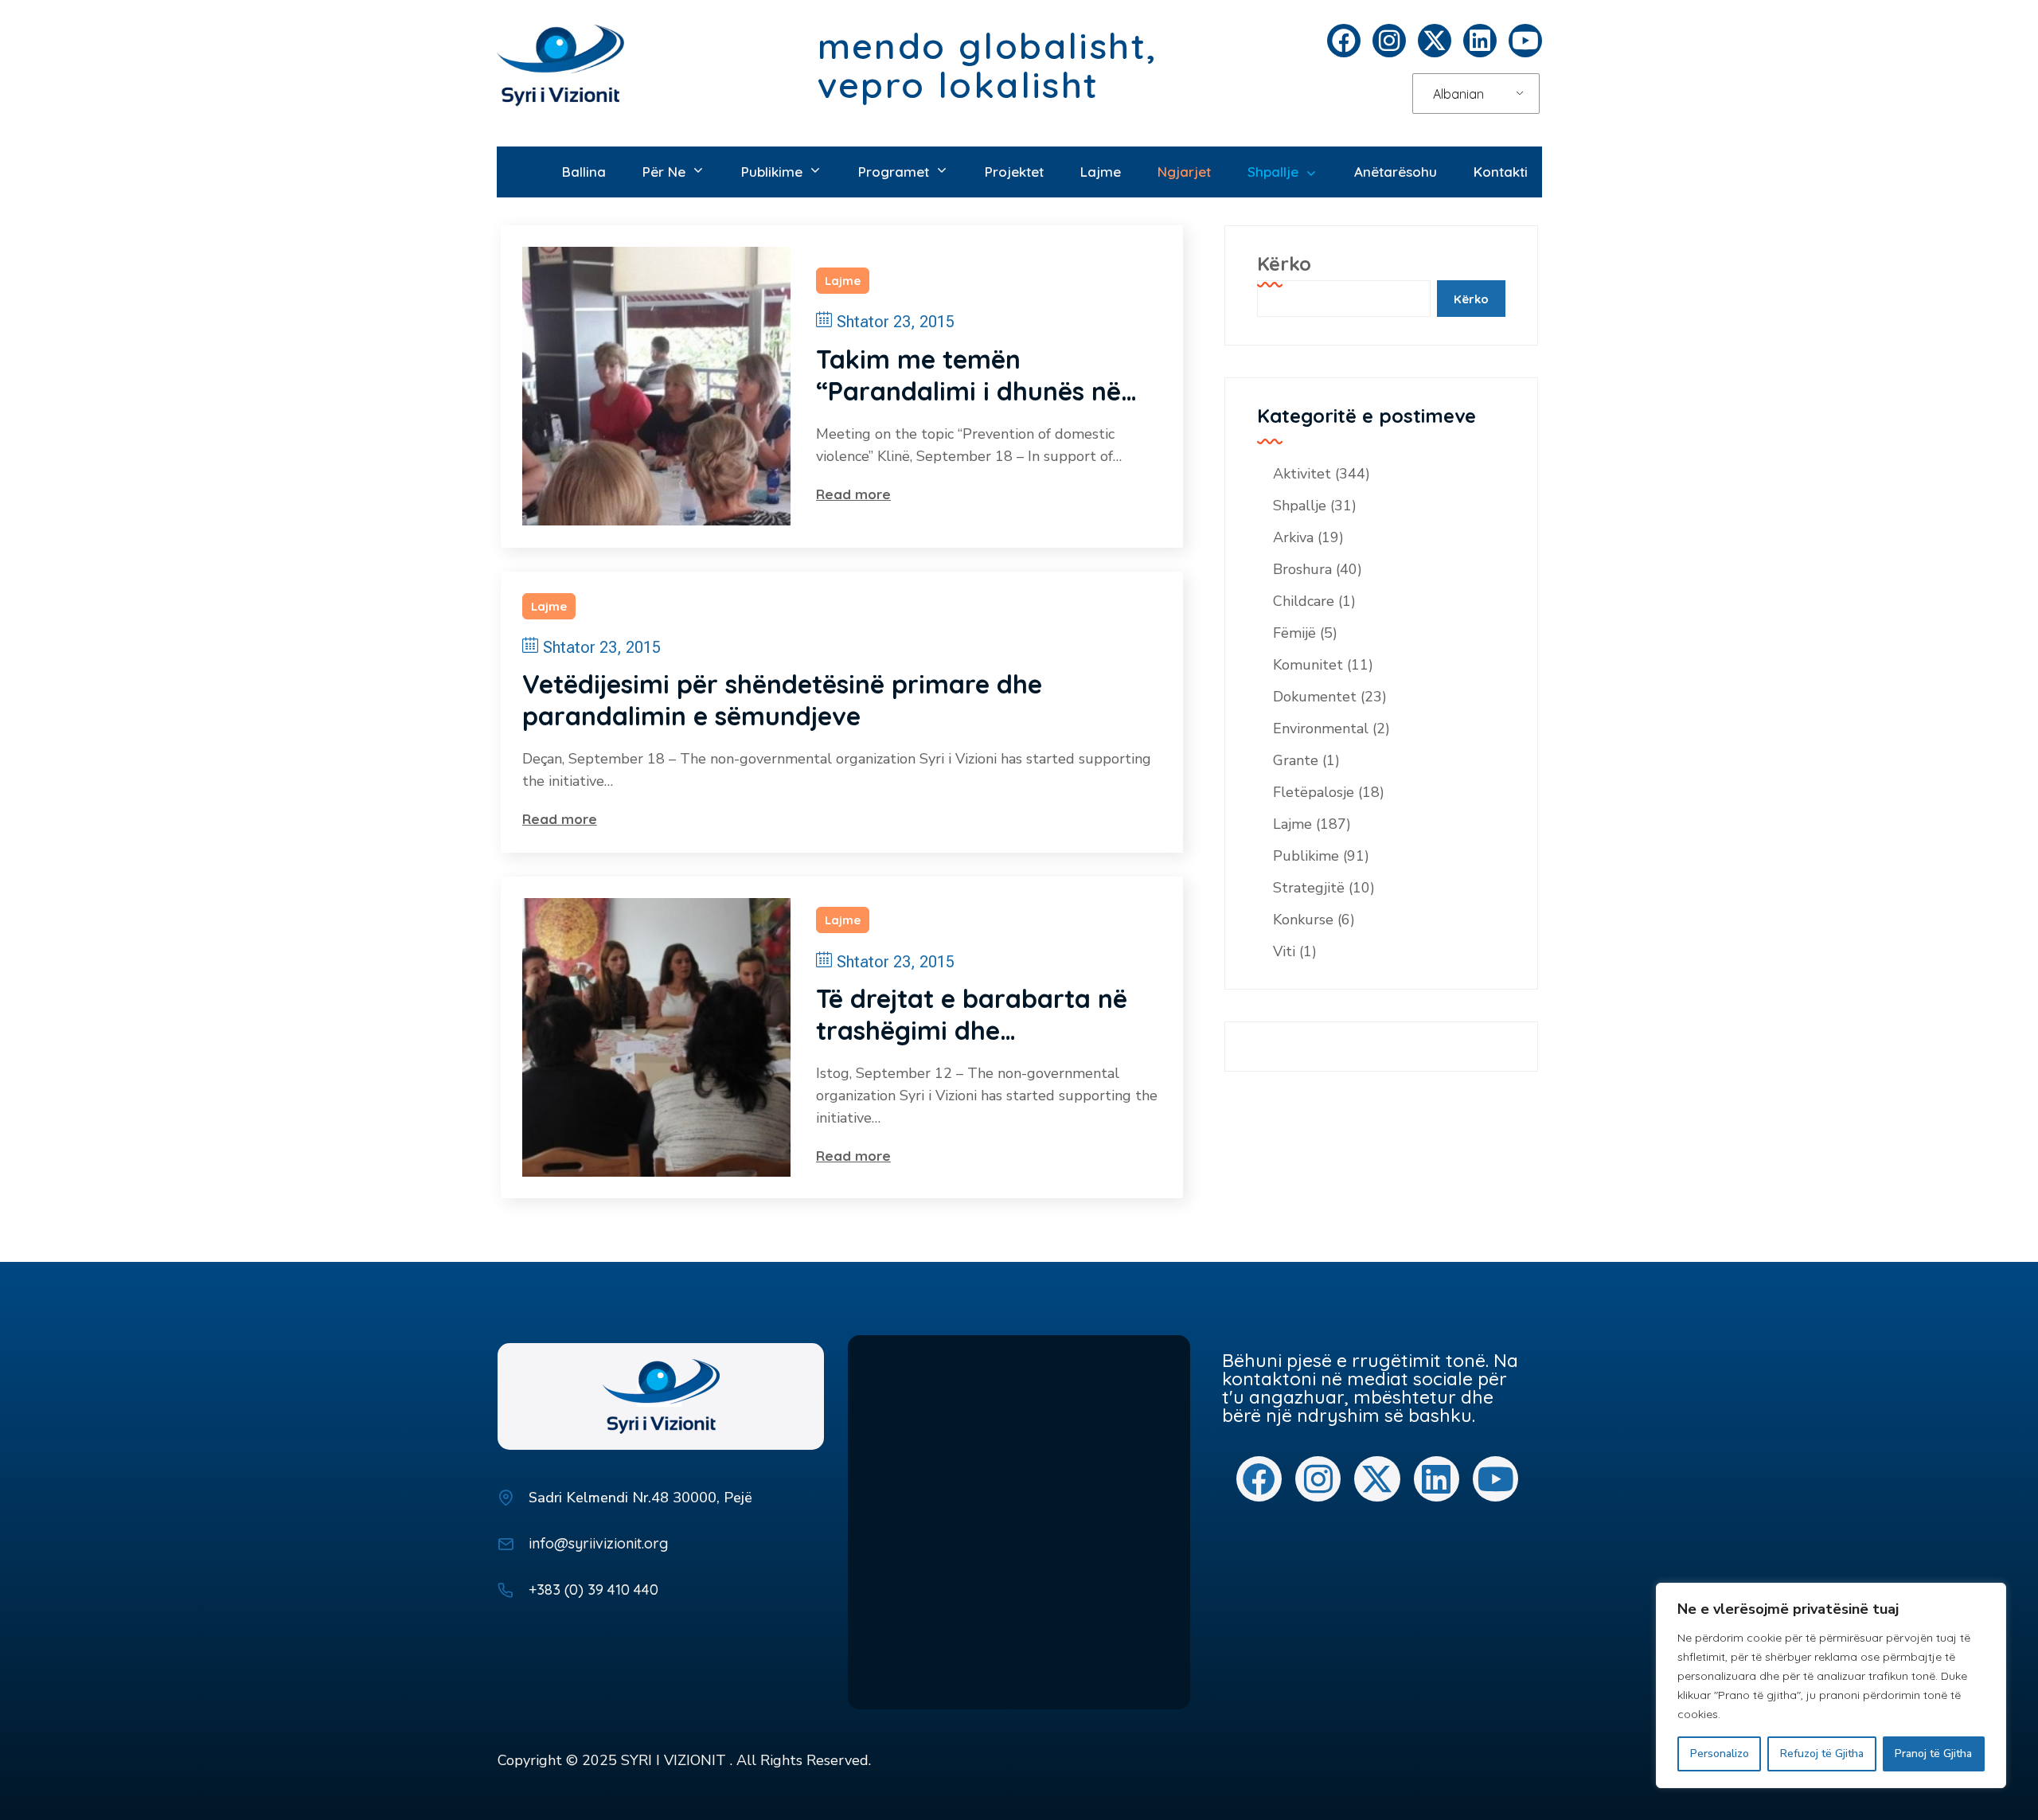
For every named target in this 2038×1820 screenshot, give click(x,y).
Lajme (843, 281)
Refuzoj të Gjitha (1822, 1754)
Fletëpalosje (1314, 792)
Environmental (1321, 728)
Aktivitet (1302, 474)
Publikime (1306, 856)
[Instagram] (1389, 41)
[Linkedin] (1480, 41)
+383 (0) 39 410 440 (593, 1590)
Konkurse (1303, 920)
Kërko (1284, 264)
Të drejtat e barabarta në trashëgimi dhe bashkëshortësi (972, 1014)
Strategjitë (1309, 888)
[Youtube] (1525, 41)
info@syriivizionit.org (598, 1543)
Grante (1296, 760)
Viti (1284, 951)
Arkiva (1293, 537)
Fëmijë (1294, 633)
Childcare (1304, 601)
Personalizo (1720, 1754)
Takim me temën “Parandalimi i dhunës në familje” (968, 375)
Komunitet (1308, 665)
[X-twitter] (1435, 41)
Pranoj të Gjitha (1933, 1754)
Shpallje (1300, 506)
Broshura (1302, 569)
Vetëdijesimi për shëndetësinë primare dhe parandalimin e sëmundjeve (782, 700)
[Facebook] (1344, 41)
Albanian (1458, 94)
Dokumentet (1315, 697)
